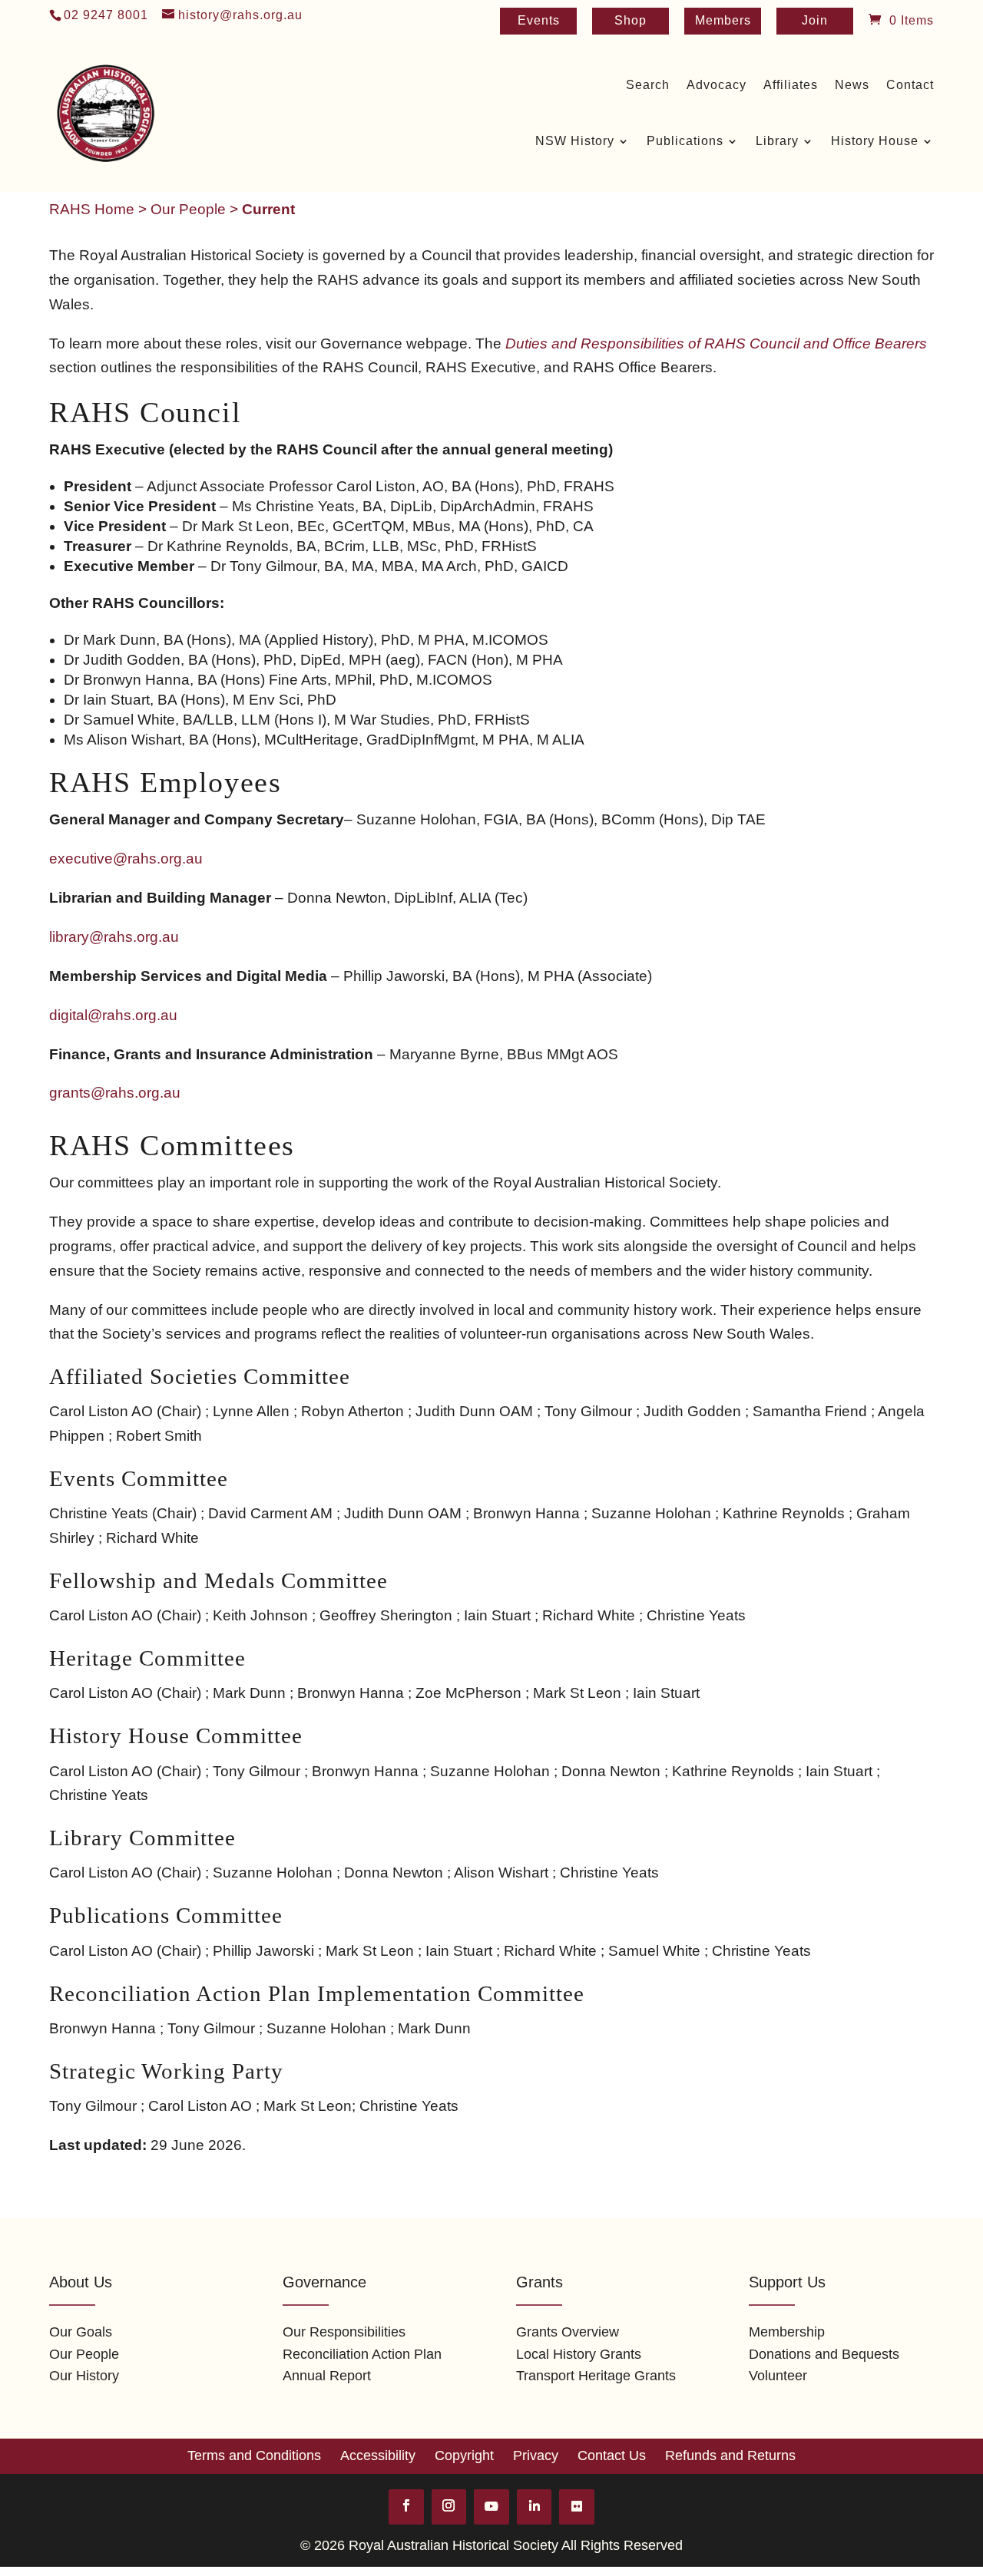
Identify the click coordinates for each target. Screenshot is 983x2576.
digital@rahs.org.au (113, 1015)
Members (723, 21)
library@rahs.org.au (114, 937)
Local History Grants (579, 2354)
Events (539, 21)
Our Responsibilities (344, 2332)
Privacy (536, 2455)
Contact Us (612, 2455)
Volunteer (778, 2376)
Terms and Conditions (254, 2455)
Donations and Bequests (824, 2354)
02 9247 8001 (106, 15)
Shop (631, 21)
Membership (787, 2332)
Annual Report (327, 2376)
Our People (188, 209)
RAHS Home (92, 209)
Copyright (464, 2455)
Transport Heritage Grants (596, 2376)
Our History (84, 2376)
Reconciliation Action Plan (362, 2354)
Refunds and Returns (730, 2455)
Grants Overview (568, 2332)
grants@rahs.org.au (115, 1093)
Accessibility (378, 2455)
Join (815, 21)
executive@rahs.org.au (126, 859)
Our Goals (81, 2332)
